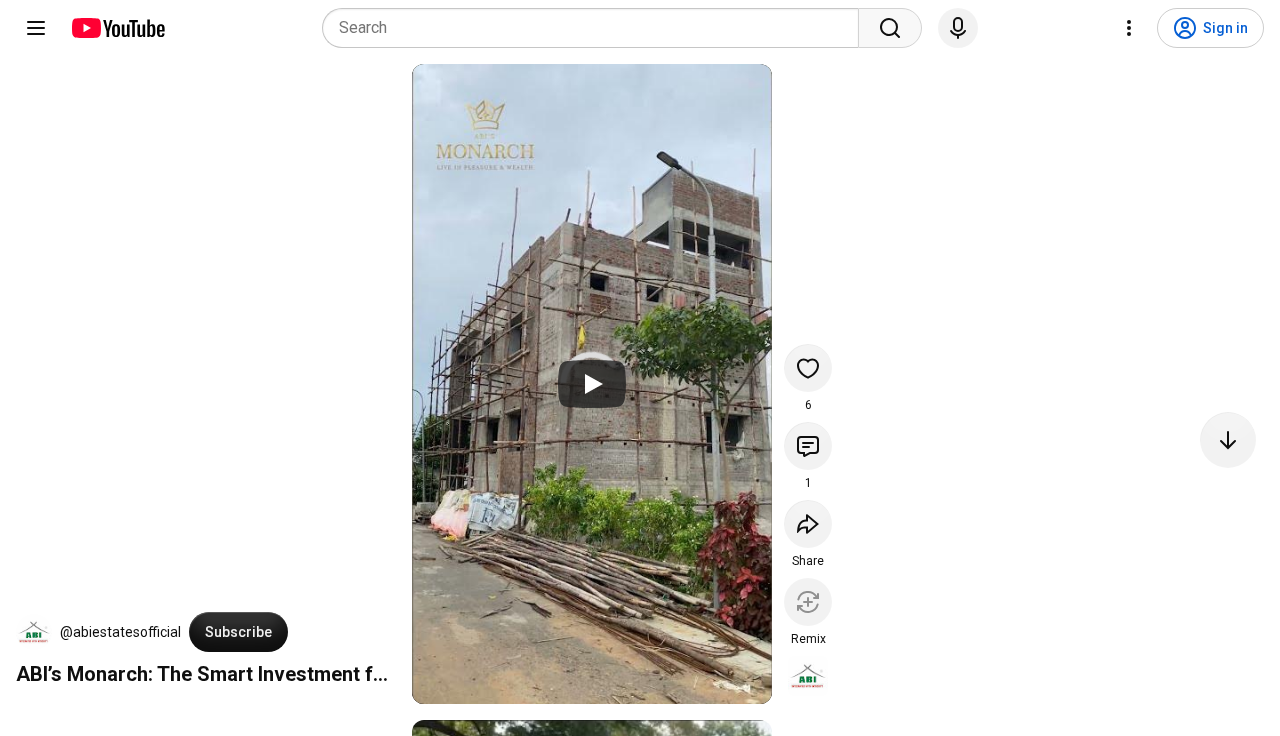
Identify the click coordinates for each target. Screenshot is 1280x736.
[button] (34, 632)
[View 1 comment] (808, 446)
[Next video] (1228, 440)
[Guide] (36, 28)
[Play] (592, 384)
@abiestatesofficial (120, 632)
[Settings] (1129, 28)
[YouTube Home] (117, 28)
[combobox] (596, 28)
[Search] (890, 28)
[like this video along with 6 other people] (808, 368)
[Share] (808, 524)
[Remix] (808, 602)
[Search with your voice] (958, 28)
